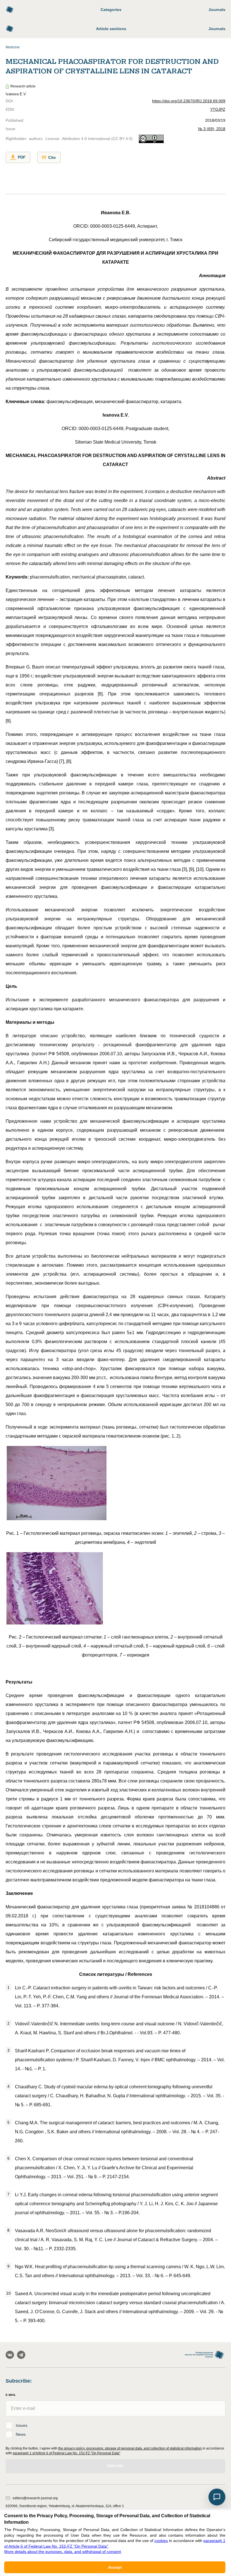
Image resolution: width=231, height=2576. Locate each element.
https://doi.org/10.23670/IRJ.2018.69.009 (189, 101)
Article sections (111, 29)
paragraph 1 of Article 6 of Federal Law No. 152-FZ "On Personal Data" (66, 2453)
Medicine (13, 47)
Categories (111, 10)
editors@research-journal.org (35, 2498)
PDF (22, 157)
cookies (161, 2541)
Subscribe (115, 2466)
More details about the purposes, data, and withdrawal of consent (63, 2552)
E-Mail (11, 2395)
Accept (115, 2567)
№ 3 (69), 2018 (212, 129)
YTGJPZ (218, 109)
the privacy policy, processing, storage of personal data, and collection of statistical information (130, 2448)
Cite (52, 157)
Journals (217, 10)
